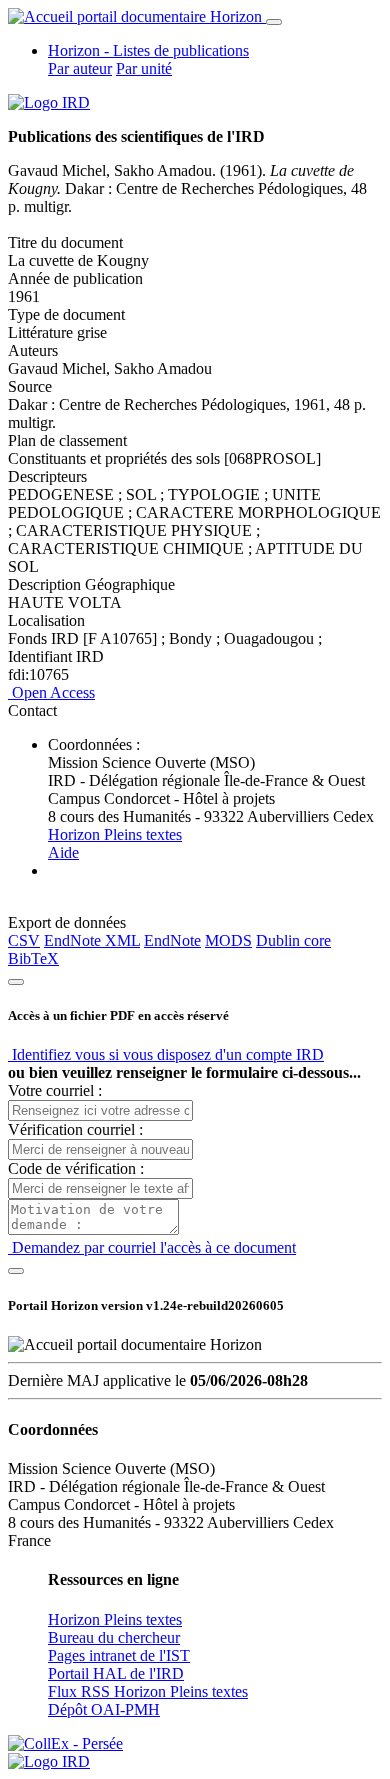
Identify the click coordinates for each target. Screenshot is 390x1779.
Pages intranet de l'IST (119, 1655)
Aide (63, 852)
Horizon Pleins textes (115, 834)
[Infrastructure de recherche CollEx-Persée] (65, 1743)
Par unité (144, 68)
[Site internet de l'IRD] (49, 102)
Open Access (51, 692)
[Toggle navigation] (274, 22)
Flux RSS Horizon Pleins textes (148, 1691)
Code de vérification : (76, 1168)
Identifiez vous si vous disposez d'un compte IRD (166, 1054)
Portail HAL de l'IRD (116, 1673)
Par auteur (80, 68)
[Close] (16, 982)
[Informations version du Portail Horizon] (49, 1761)
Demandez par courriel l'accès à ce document (152, 1247)
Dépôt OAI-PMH (104, 1709)
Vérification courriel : (75, 1129)
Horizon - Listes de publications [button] (148, 50)
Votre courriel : (55, 1090)
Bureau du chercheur (114, 1637)
